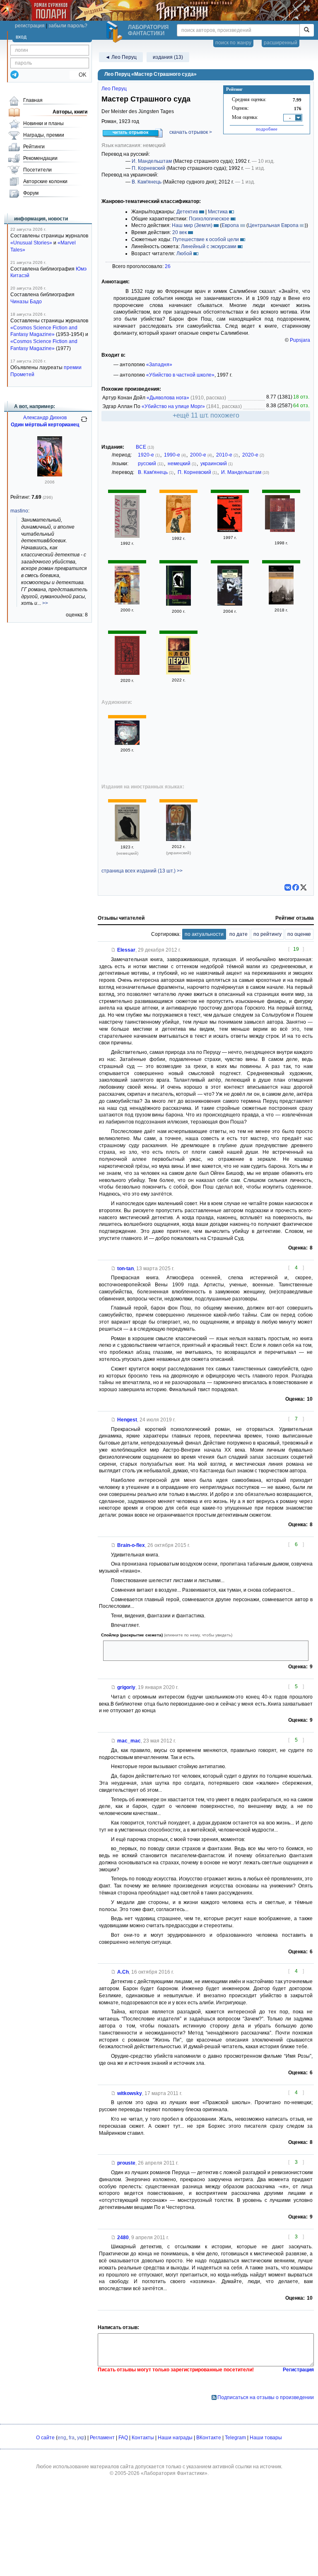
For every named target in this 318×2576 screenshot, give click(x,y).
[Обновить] (84, 423)
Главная (33, 100)
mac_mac (129, 1741)
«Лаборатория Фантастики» (174, 2473)
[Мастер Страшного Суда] (178, 531)
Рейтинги (34, 147)
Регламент (102, 2438)
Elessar (126, 950)
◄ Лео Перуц (121, 57)
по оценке (299, 934)
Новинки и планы (43, 123)
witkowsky (130, 2093)
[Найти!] (307, 30)
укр (81, 2438)
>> (45, 603)
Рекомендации (40, 158)
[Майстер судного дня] (178, 839)
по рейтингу (267, 934)
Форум (31, 193)
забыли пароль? (68, 26)
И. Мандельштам (152, 161)
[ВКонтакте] (288, 887)
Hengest (127, 1420)
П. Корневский (148, 168)
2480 (123, 2238)
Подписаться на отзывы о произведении (266, 2397)
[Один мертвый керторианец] (50, 475)
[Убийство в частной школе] (230, 530)
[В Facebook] (296, 887)
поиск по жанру (233, 43)
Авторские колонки (45, 181)
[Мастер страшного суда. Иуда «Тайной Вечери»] (281, 603)
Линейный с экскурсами (209, 246)
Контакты (143, 2438)
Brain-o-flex (131, 1545)
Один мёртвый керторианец (45, 425)
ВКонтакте (209, 2438)
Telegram (235, 2438)
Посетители (37, 170)
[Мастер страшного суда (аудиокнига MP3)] (127, 743)
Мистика (218, 212)
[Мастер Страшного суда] (230, 604)
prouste (126, 2163)
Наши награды (175, 2438)
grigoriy (126, 1687)
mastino (19, 511)
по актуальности (204, 934)
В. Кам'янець (147, 182)
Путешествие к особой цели (206, 239)
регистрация (30, 26)
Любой (184, 254)
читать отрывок (131, 132)
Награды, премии (44, 135)
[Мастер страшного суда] (127, 603)
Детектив (187, 212)
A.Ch (123, 1972)
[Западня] (127, 536)
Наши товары (266, 2438)
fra (72, 2438)
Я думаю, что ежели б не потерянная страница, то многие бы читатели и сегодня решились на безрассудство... (202, 1651)
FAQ (123, 2438)
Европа (230, 225)
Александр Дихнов (45, 418)
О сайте (45, 2438)
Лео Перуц (114, 89)
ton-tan (125, 1269)
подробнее (267, 129)
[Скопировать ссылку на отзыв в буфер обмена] (113, 950)
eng (62, 2438)
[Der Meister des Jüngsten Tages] (127, 840)
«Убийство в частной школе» (180, 375)
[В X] (304, 887)
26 (168, 266)
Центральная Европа (273, 225)
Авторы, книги (70, 112)
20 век (179, 232)
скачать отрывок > (191, 132)
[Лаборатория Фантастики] (116, 32)
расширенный (281, 43)
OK (79, 75)
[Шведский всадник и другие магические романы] (282, 516)
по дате (238, 934)
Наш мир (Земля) (192, 225)
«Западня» (159, 365)
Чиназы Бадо (26, 302)
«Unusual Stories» (31, 243)
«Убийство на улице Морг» (173, 406)
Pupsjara (300, 340)
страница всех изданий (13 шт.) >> (142, 871)
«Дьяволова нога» (168, 398)
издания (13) (168, 57)
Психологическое (209, 219)
